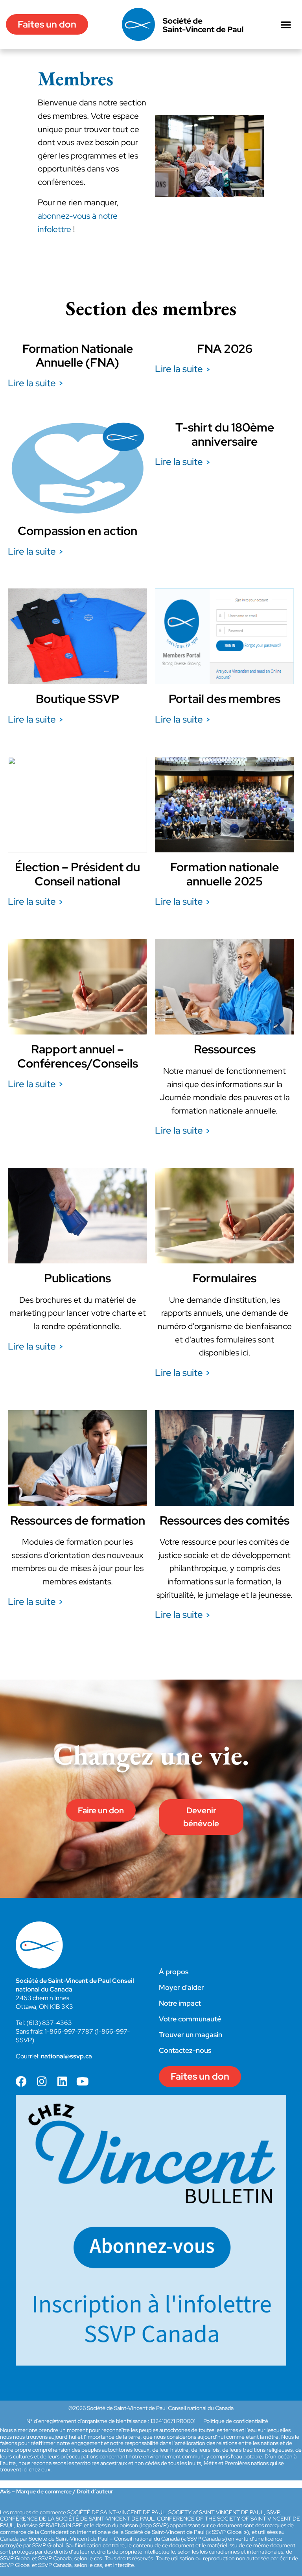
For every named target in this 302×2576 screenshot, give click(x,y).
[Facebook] (21, 2082)
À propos (174, 1972)
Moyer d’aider (181, 1987)
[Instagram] (42, 2082)
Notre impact (180, 2003)
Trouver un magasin (191, 2035)
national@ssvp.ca (66, 2056)
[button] (286, 24)
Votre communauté (190, 2019)
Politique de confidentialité (236, 2421)
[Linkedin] (62, 2082)
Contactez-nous (185, 2050)
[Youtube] (83, 2082)
